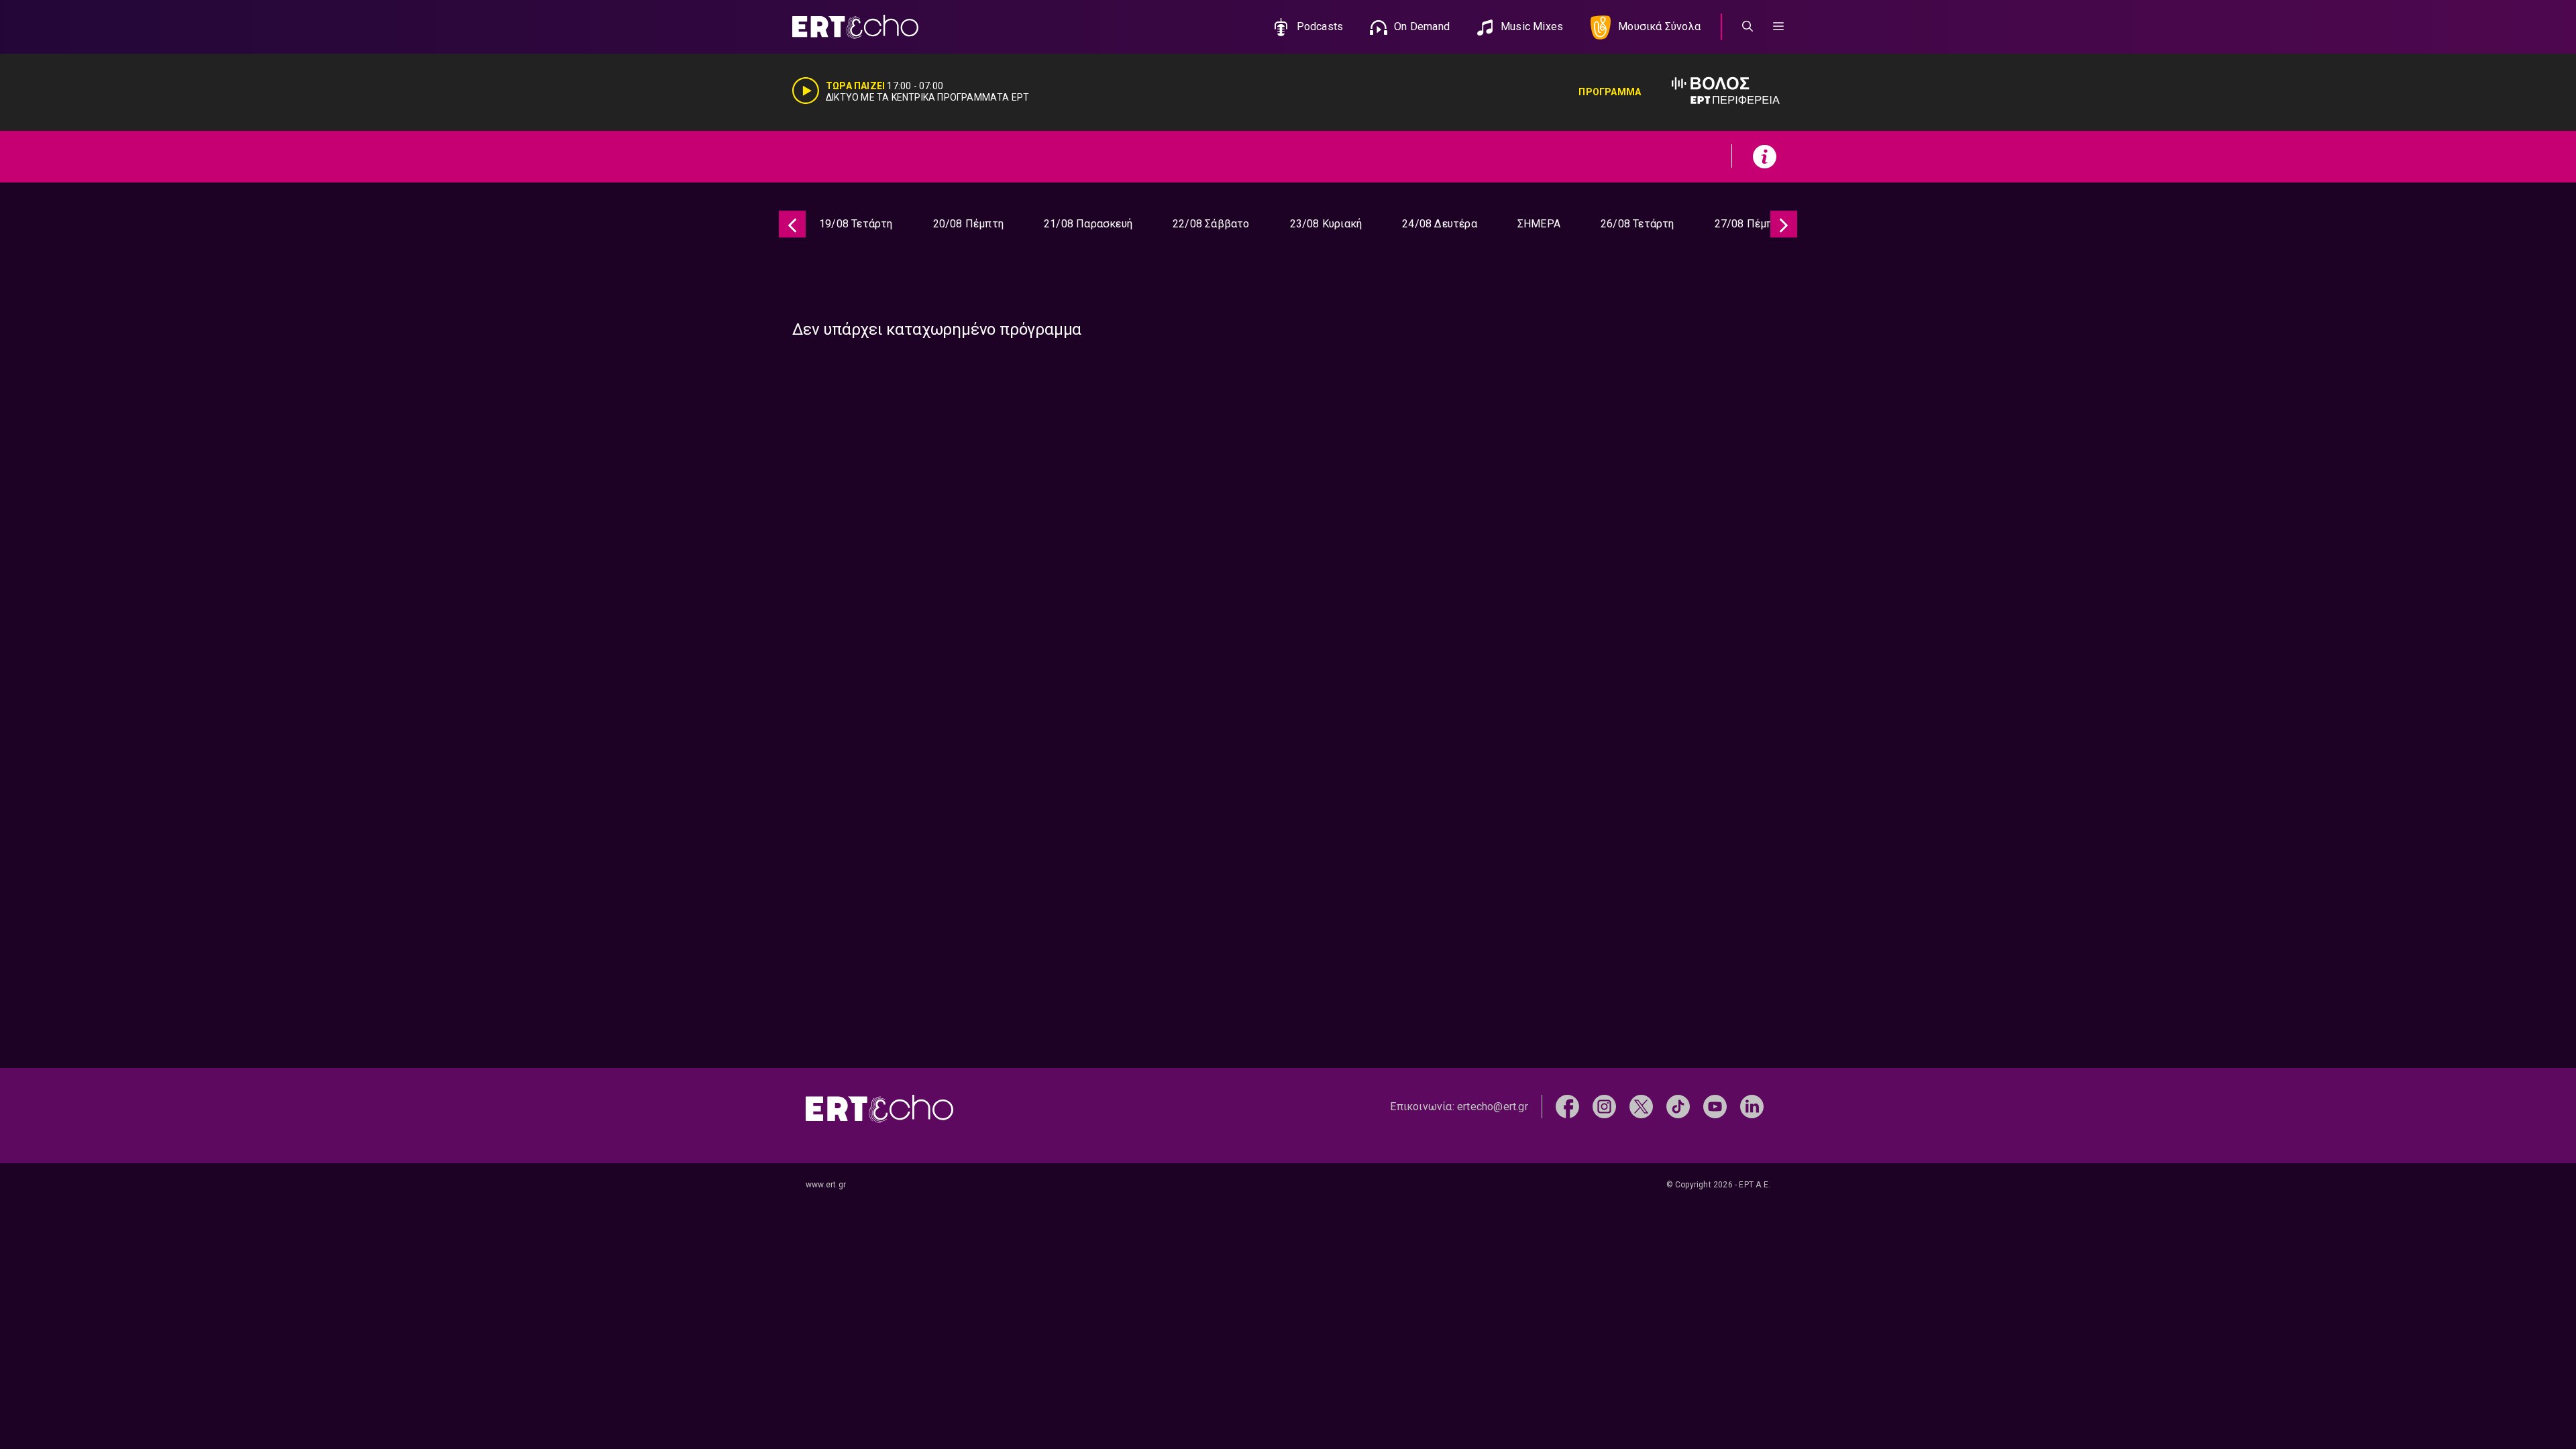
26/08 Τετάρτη (1638, 224)
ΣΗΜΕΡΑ (1539, 224)
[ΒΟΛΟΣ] (1712, 92)
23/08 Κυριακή (1326, 224)
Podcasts (1320, 26)
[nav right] (1784, 224)
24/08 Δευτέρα (1440, 224)
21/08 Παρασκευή (1088, 224)
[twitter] (1641, 1106)
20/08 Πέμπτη (968, 224)
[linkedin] (1752, 1106)
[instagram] (1604, 1106)
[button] (1778, 27)
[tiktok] (1678, 1106)
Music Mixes (1532, 26)
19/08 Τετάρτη (856, 224)
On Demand (1422, 26)
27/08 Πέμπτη (1750, 224)
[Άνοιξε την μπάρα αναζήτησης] (1748, 27)
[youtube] (1715, 1106)
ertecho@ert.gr (1493, 1107)
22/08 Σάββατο (1211, 224)
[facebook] (1567, 1106)
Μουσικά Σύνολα (1659, 26)
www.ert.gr (826, 1185)
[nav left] (792, 224)
